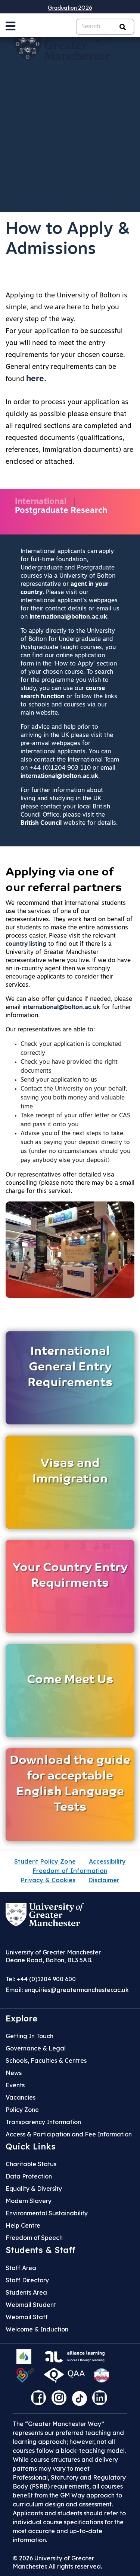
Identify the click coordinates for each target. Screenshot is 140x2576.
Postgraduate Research (61, 511)
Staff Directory (27, 2280)
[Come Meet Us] (70, 1690)
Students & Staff (41, 2250)
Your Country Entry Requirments (70, 1576)
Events (15, 2085)
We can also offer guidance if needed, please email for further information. (69, 1008)
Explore (21, 2018)
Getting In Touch (29, 2036)
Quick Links (31, 2146)
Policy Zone (22, 2110)
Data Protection (29, 2176)
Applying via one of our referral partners (64, 880)
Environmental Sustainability (47, 2213)
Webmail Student (31, 2305)
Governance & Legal (36, 2048)
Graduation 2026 (70, 7)
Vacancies (21, 2097)
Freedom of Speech (34, 2238)
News (14, 2073)
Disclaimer (104, 1880)
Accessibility (107, 1861)
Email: (67, 1990)
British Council (41, 823)
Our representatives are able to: (50, 1030)
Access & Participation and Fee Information (69, 2134)
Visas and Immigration (70, 1472)
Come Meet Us (70, 1680)
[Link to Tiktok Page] (82, 2400)
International (41, 502)
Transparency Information (43, 2122)
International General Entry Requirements (70, 1367)
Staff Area (21, 2268)
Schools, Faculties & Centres (46, 2061)
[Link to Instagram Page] (61, 2400)
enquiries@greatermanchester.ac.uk (77, 1990)
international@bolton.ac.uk (68, 617)
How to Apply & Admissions (68, 240)
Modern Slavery (29, 2201)
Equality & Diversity (34, 2189)
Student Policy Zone (45, 1861)
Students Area (26, 2292)
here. (36, 379)
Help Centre (23, 2225)
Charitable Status (31, 2164)
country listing (26, 944)
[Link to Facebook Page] (40, 2400)
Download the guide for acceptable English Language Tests (70, 1784)
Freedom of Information (70, 1871)
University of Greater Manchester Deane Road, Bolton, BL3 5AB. (53, 1956)
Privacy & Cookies (48, 1880)
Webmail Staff (27, 2317)
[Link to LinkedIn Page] (102, 2400)
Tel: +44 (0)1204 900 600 (41, 1979)
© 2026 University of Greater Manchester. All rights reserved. (57, 2562)
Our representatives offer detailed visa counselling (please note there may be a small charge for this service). (70, 1183)
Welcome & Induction (37, 2329)
